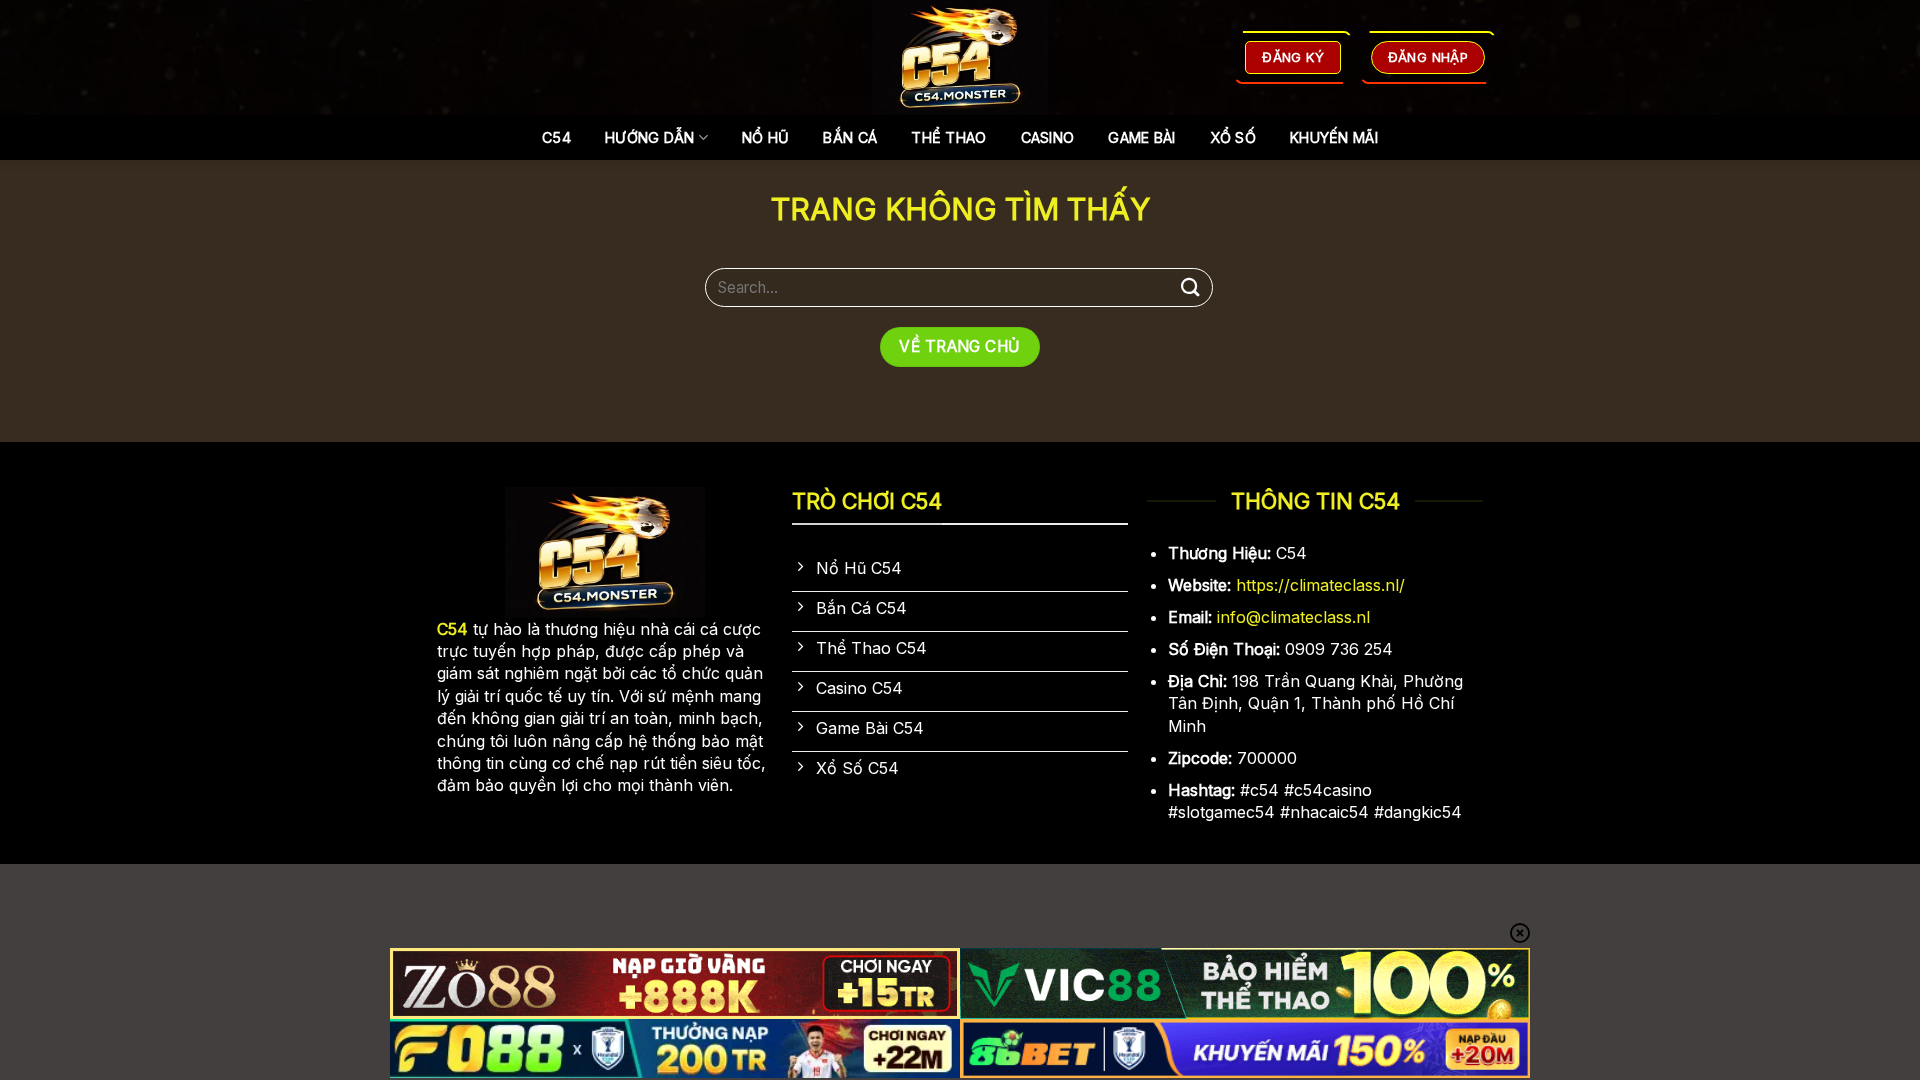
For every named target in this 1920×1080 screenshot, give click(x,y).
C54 (556, 137)
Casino (1048, 137)
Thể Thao (948, 137)
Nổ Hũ (765, 137)
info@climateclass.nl (1293, 617)
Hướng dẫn (650, 137)
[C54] (960, 57)
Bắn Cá (850, 137)
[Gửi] (1191, 287)
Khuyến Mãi (1334, 137)
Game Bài (1141, 137)
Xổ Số (1233, 137)
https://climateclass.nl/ (1320, 585)
